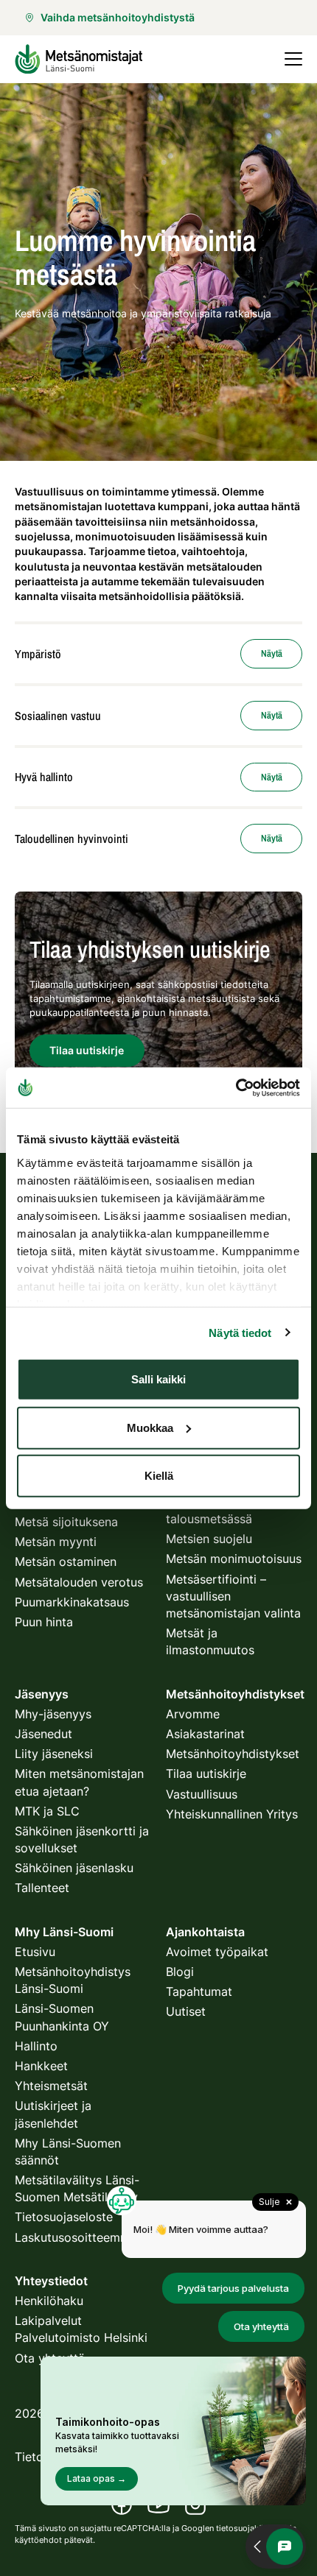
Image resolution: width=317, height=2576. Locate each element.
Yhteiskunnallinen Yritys (232, 1814)
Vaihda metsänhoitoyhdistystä (118, 17)
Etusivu (35, 1952)
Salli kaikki (158, 1379)
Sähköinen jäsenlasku (74, 1868)
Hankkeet (41, 2066)
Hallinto (36, 2046)
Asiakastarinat (205, 1734)
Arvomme (193, 1714)
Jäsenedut (43, 1734)
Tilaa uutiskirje (206, 1774)
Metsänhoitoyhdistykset (233, 1754)
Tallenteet (42, 1888)
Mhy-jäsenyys (53, 1714)
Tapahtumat (199, 1991)
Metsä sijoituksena (66, 1522)
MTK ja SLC (47, 1811)
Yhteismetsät (51, 2086)
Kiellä (159, 1476)
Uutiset (186, 2011)
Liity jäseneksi (54, 1754)
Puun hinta (44, 1622)
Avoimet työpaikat (217, 1952)
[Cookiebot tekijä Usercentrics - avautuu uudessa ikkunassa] (236, 1087)
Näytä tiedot (240, 1332)
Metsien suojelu (209, 1539)
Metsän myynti (56, 1542)
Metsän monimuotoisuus (234, 1559)
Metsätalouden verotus (79, 1582)
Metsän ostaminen (66, 1562)
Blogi (180, 1972)
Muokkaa (150, 1427)
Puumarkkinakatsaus (72, 1602)
